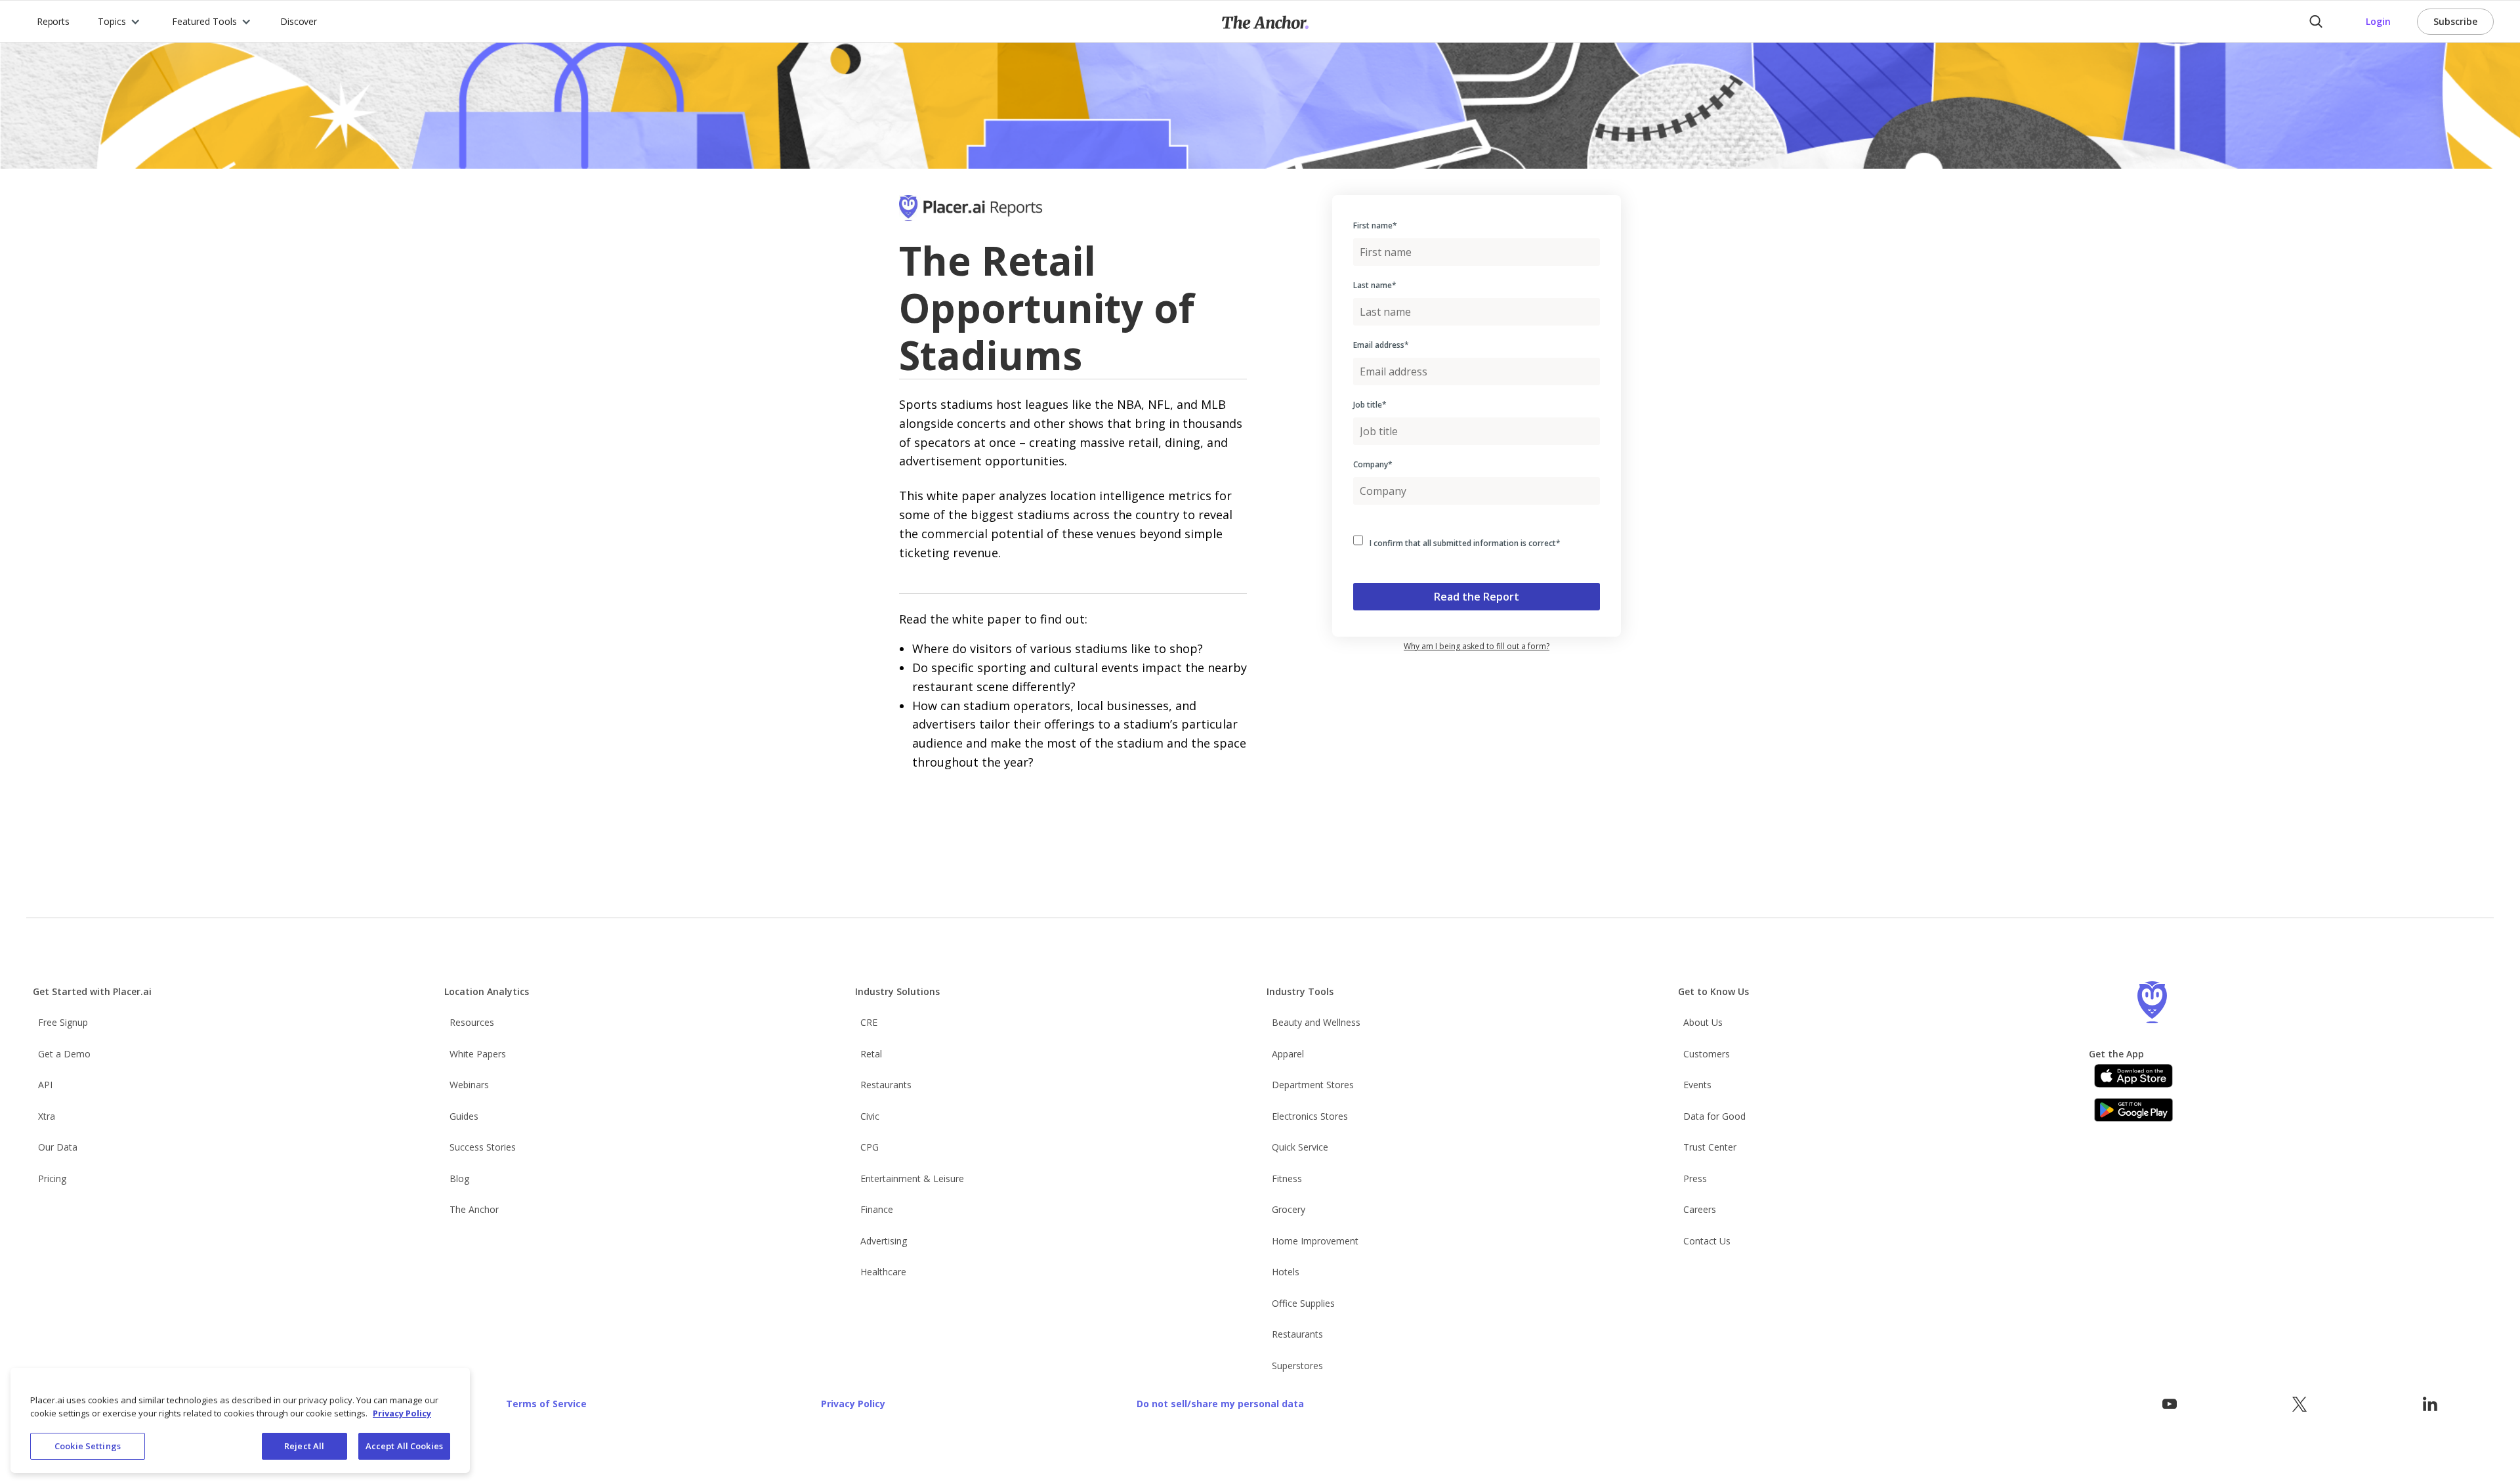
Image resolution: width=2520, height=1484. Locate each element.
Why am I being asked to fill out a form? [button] (1477, 646)
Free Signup (63, 1022)
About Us (1703, 1022)
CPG (870, 1147)
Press (1695, 1178)
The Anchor (474, 1209)
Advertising (884, 1241)
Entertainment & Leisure (912, 1178)
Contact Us (1707, 1241)
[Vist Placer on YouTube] (2170, 1404)
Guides (464, 1116)
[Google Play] (2133, 1110)
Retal (871, 1054)
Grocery (1289, 1209)
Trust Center (1710, 1147)
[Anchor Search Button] (2316, 22)
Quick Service (1300, 1147)
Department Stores (1313, 1085)
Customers (1707, 1054)
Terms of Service (546, 1404)
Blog (459, 1178)
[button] (119, 21)
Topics (112, 21)
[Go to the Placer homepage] (2152, 1002)
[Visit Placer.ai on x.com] (2299, 1404)
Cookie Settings (88, 1446)
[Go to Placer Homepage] (990, 216)
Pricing (52, 1178)
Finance (877, 1209)
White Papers (478, 1054)
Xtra (47, 1116)
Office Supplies (1303, 1303)
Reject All (304, 1446)
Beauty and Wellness (1316, 1022)
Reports (53, 21)
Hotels (1286, 1272)
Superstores (1297, 1366)
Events (1697, 1085)
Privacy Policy (853, 1404)
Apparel (1288, 1054)
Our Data (58, 1147)
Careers (1700, 1209)
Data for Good (1714, 1116)
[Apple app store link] (2133, 1076)
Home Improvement (1315, 1241)
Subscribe (2455, 21)
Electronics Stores (1310, 1116)
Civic (870, 1116)
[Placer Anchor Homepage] (1265, 21)
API (45, 1085)
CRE (869, 1022)
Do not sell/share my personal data (1220, 1404)
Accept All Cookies (404, 1446)
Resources (472, 1022)
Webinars (469, 1085)
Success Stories (483, 1147)
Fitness (1287, 1178)
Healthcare (883, 1272)
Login (2378, 21)
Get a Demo (64, 1054)
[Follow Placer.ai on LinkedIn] (2430, 1404)
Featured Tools (204, 21)
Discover (298, 21)
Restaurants (886, 1085)
